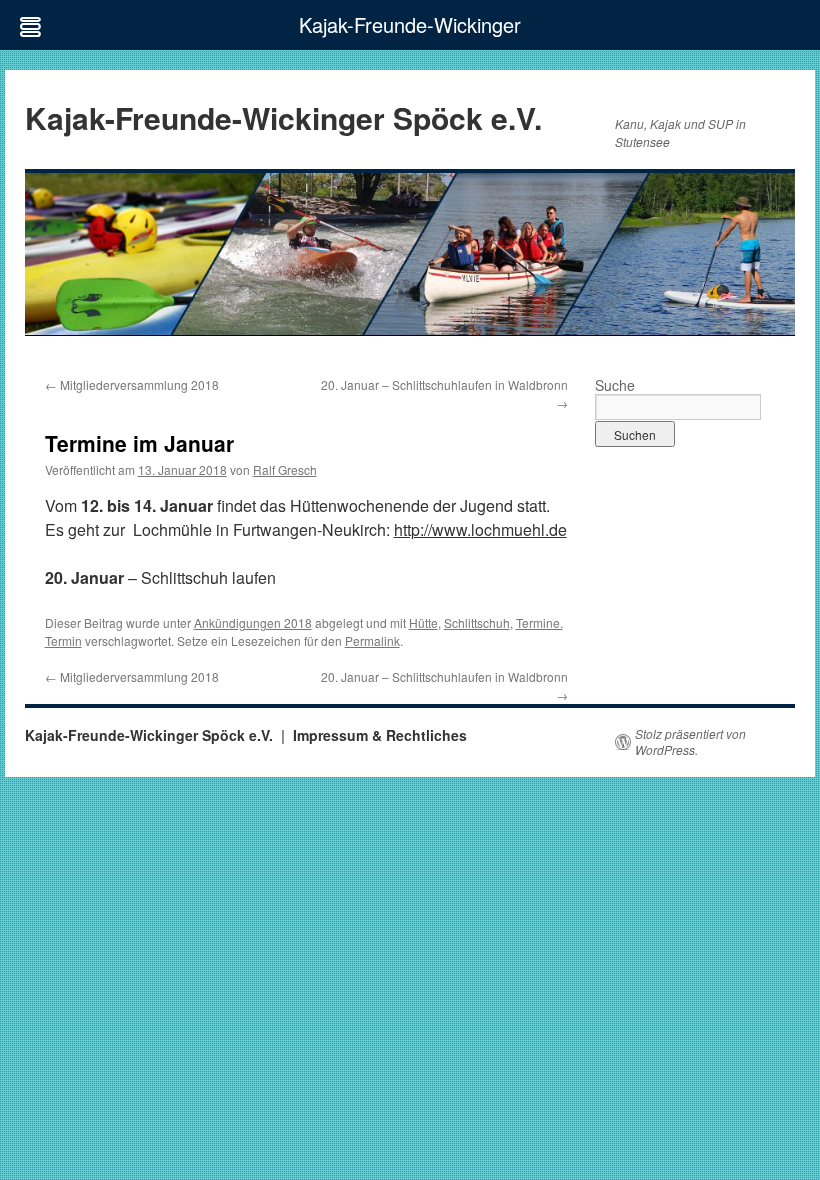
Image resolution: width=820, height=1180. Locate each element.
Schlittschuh (477, 622)
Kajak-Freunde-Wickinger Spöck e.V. (283, 117)
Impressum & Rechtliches (380, 735)
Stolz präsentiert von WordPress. (690, 742)
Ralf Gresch (285, 469)
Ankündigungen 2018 (253, 622)
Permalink (372, 640)
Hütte (423, 622)
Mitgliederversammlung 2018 (132, 384)
